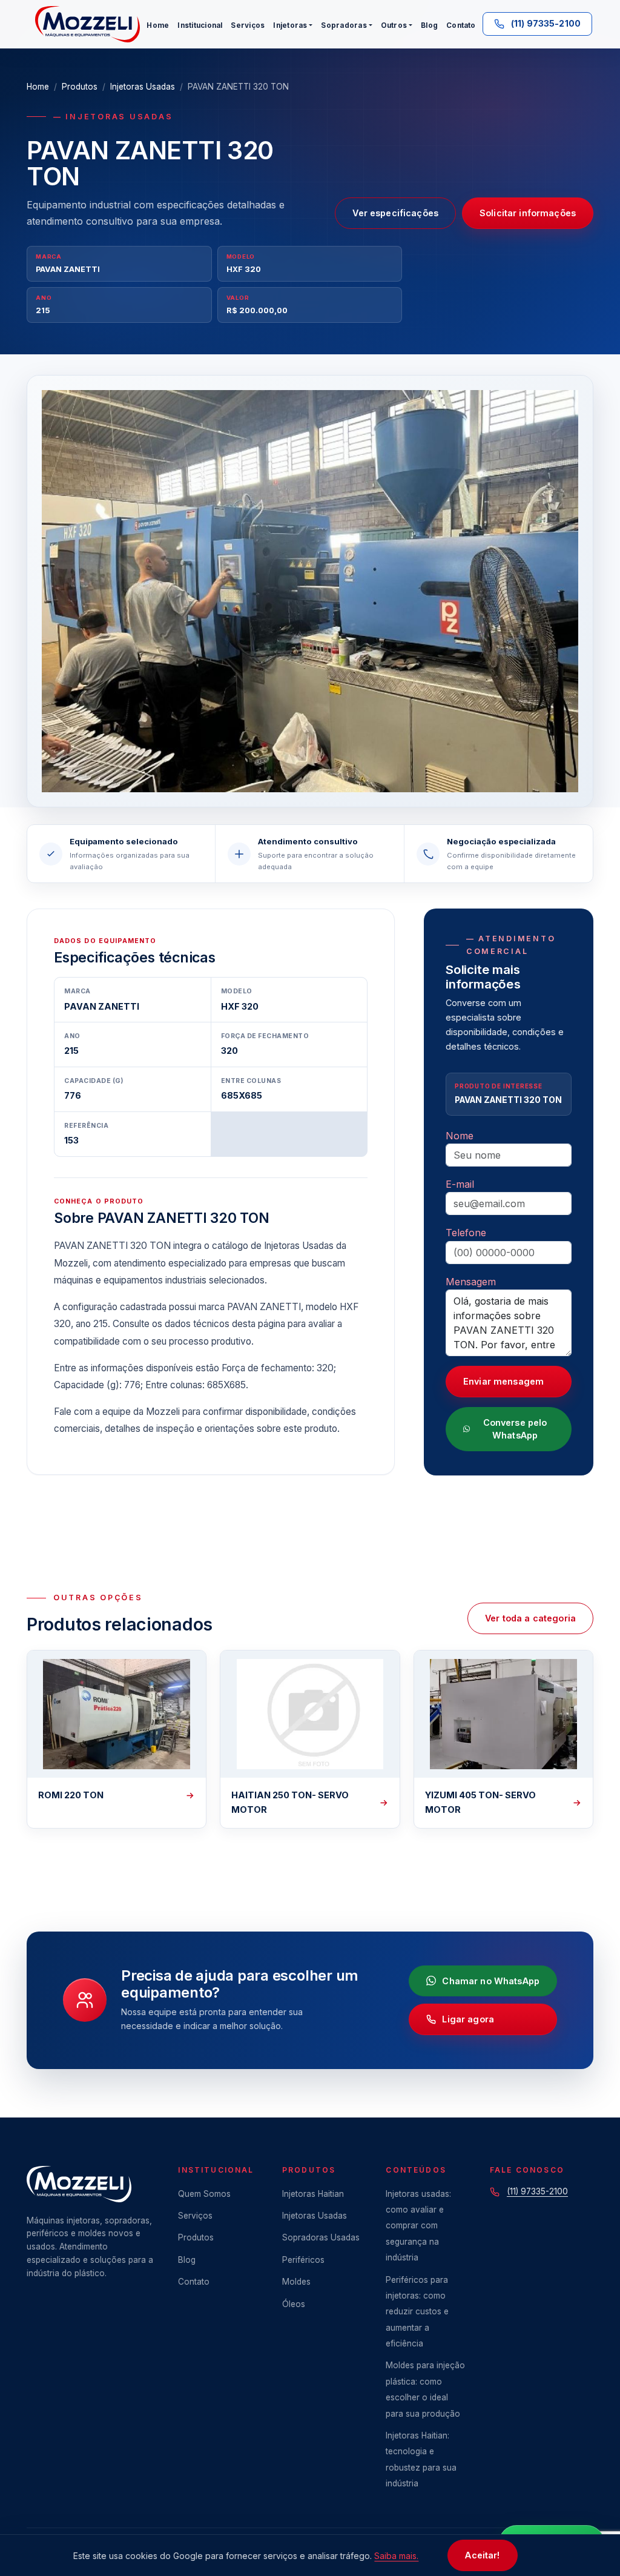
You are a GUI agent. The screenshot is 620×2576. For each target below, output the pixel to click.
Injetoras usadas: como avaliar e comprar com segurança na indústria (418, 2226)
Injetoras (290, 25)
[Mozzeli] (87, 24)
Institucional (200, 25)
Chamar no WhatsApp (491, 1981)
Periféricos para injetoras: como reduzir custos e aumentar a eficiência (417, 2312)
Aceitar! (482, 2555)
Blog (429, 25)
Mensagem (471, 1282)
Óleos (294, 2304)
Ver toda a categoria (530, 1618)
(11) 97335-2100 (537, 2191)
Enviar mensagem (503, 1381)
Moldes (296, 2282)
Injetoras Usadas (143, 87)
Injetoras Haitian (313, 2194)
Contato (461, 25)
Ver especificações (395, 213)
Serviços (248, 25)
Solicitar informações (528, 213)
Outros (394, 25)
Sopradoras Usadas (321, 2237)
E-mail (460, 1184)
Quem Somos (204, 2194)
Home (158, 25)
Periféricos (303, 2260)
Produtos (80, 87)
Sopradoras (344, 25)
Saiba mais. (396, 2556)
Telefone (466, 1233)
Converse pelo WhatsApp (515, 1429)
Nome (460, 1136)
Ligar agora (468, 2019)
